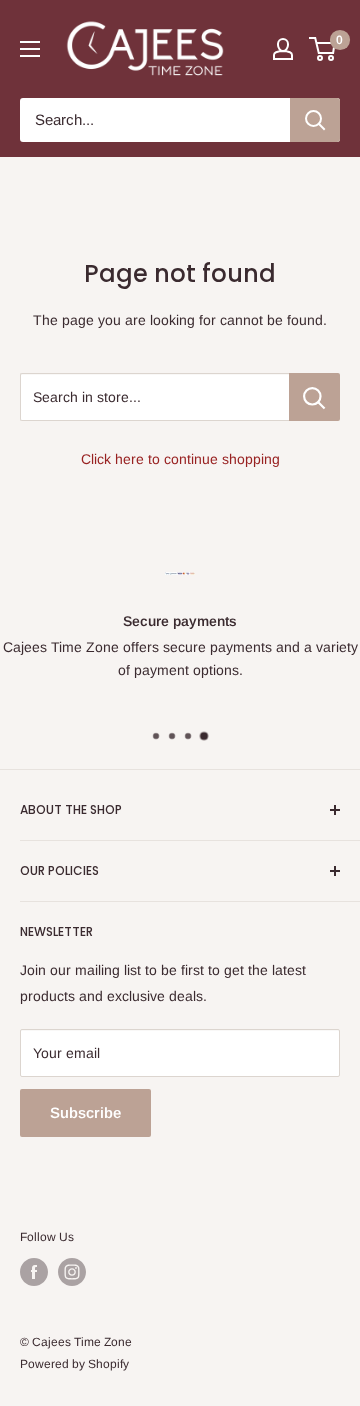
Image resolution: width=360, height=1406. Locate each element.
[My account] (283, 49)
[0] (323, 49)
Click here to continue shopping (180, 459)
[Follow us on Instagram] (72, 1272)
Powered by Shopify (74, 1364)
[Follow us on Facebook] (34, 1272)
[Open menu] (30, 49)
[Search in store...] (314, 397)
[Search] (315, 120)
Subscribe (85, 1112)
